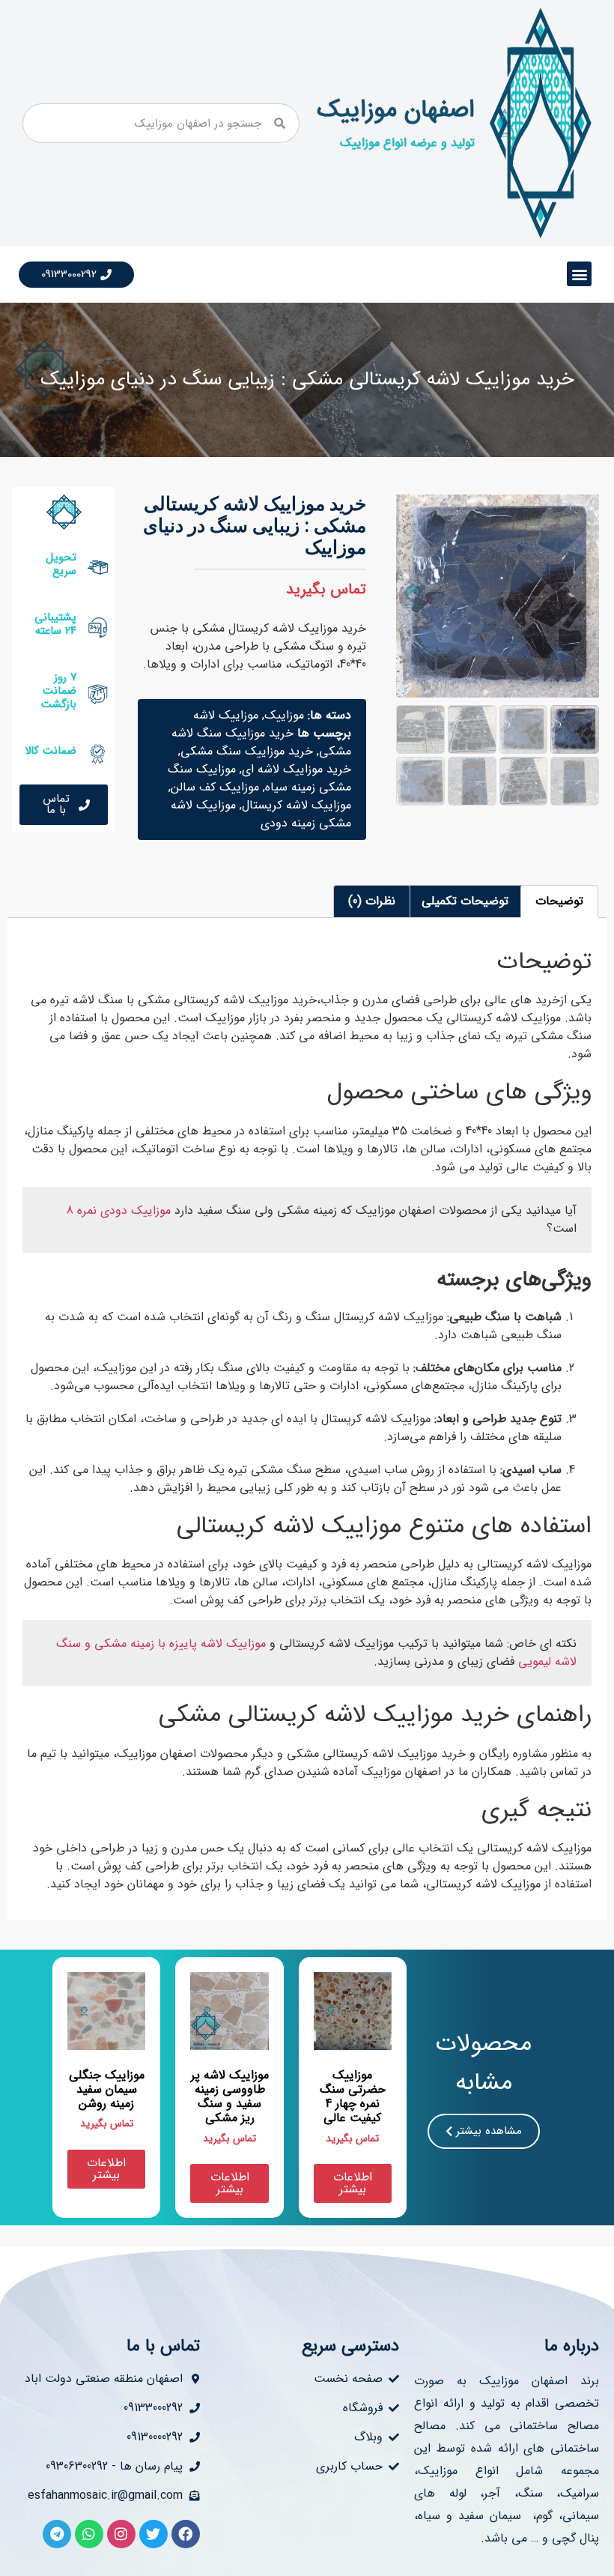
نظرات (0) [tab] (372, 901)
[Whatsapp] (89, 2534)
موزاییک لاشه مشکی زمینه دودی (261, 814)
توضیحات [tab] (559, 901)
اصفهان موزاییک (396, 110)
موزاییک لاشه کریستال (297, 805)
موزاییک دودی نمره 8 (121, 1210)
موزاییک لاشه (226, 715)
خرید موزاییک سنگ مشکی (247, 751)
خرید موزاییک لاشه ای (297, 769)
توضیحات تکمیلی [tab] (465, 901)
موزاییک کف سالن (215, 787)
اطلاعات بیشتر (353, 2183)
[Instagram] (121, 2534)
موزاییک (284, 715)
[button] (579, 274)
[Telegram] (57, 2534)
